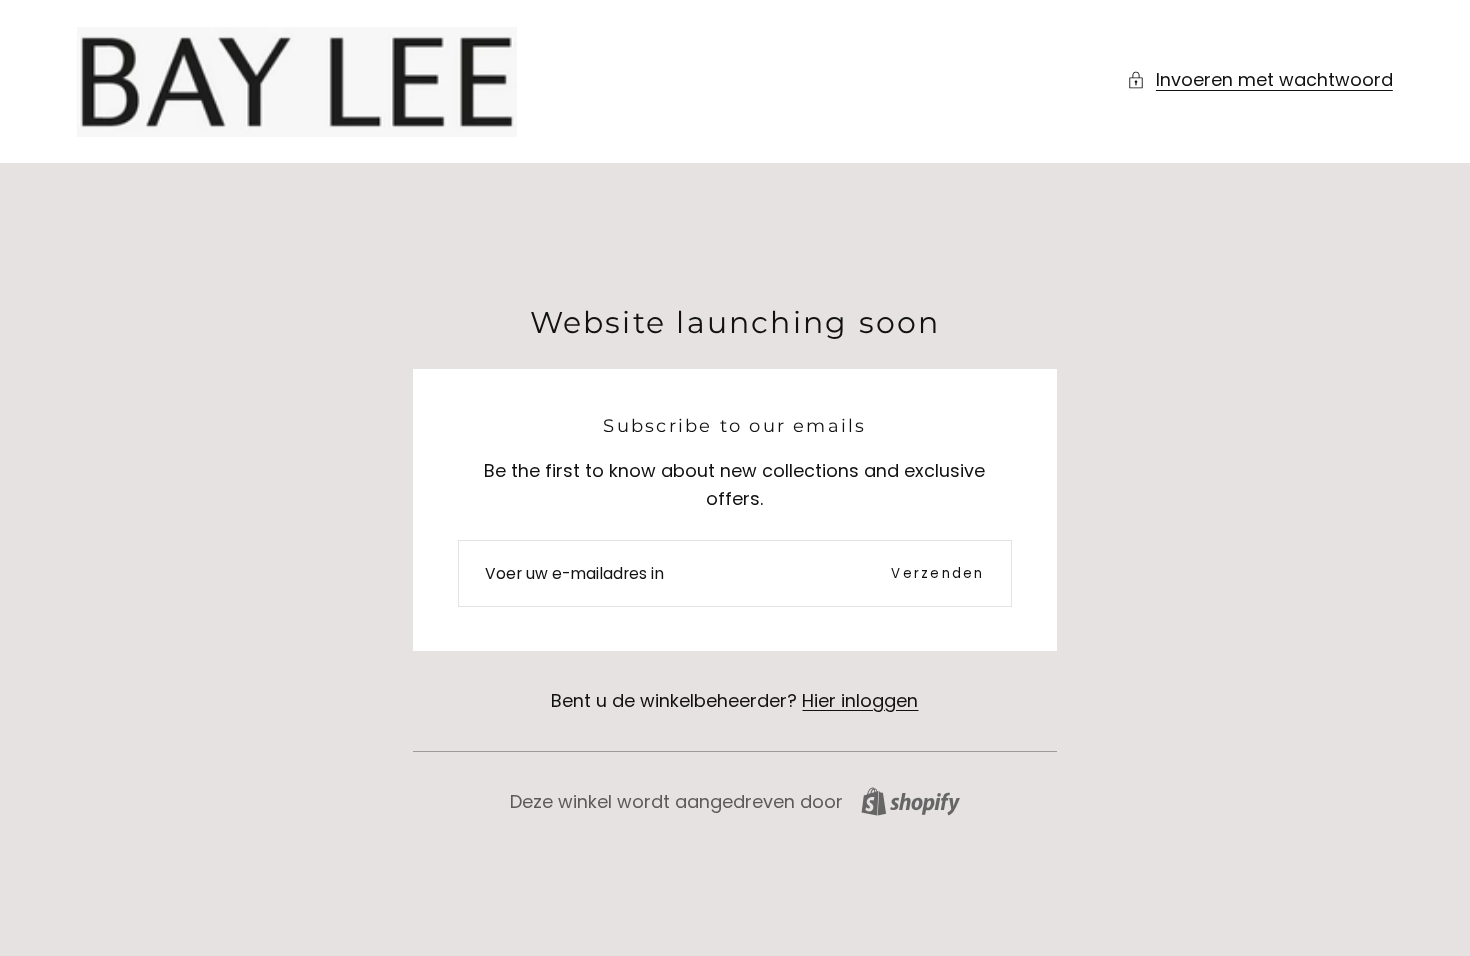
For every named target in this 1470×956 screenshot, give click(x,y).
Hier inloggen (860, 700)
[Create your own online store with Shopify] (910, 801)
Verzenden (937, 573)
